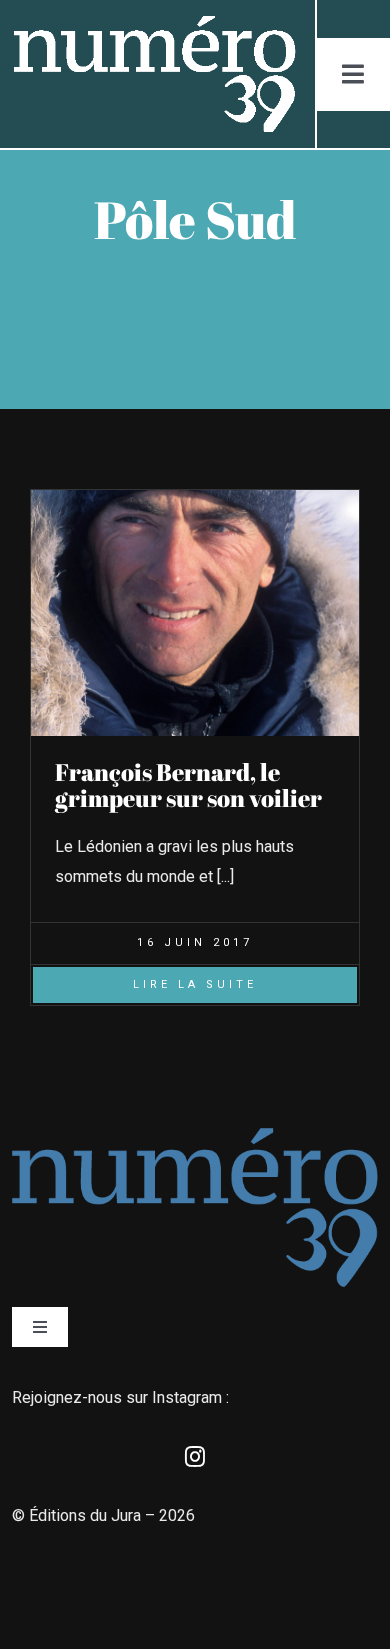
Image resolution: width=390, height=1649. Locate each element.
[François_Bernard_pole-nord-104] (195, 497)
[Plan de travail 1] (153, 23)
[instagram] (195, 1457)
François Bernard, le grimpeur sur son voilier (188, 785)
